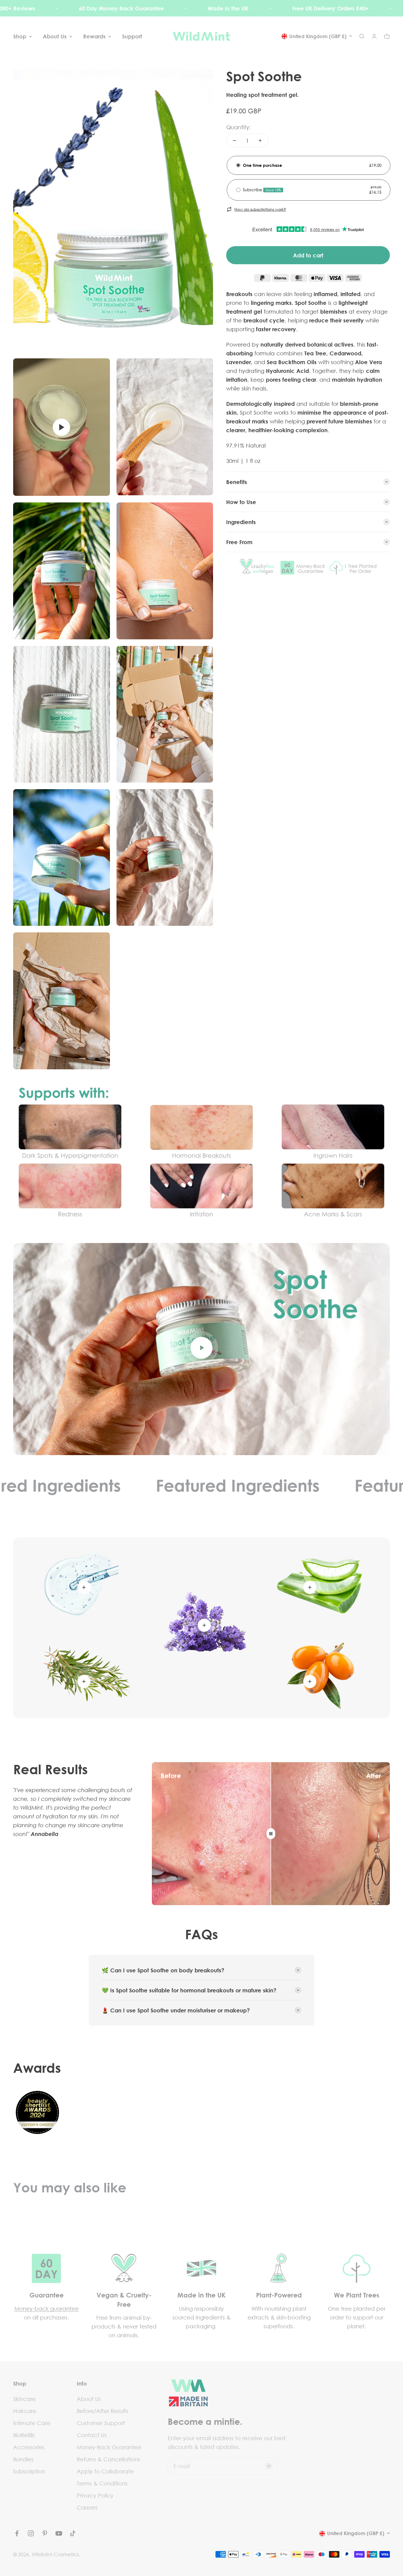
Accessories (29, 2447)
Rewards (94, 36)
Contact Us (92, 2435)
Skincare (24, 2399)
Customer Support (101, 2423)
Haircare (25, 2411)
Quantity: (239, 127)
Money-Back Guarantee (109, 2447)
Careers (87, 2507)
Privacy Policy (95, 2495)
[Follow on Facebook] (17, 2533)
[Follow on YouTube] (59, 2533)
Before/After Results (103, 2411)
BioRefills (24, 2435)
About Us (55, 36)
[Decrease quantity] (234, 140)
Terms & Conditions (102, 2483)
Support (132, 36)
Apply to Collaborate (105, 2471)
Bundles (23, 2459)
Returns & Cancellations (108, 2459)
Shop (20, 36)
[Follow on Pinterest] (45, 2533)
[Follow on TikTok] (73, 2533)
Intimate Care (32, 2423)
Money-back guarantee (46, 2308)
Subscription (29, 2471)
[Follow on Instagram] (31, 2533)
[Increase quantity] (260, 140)
